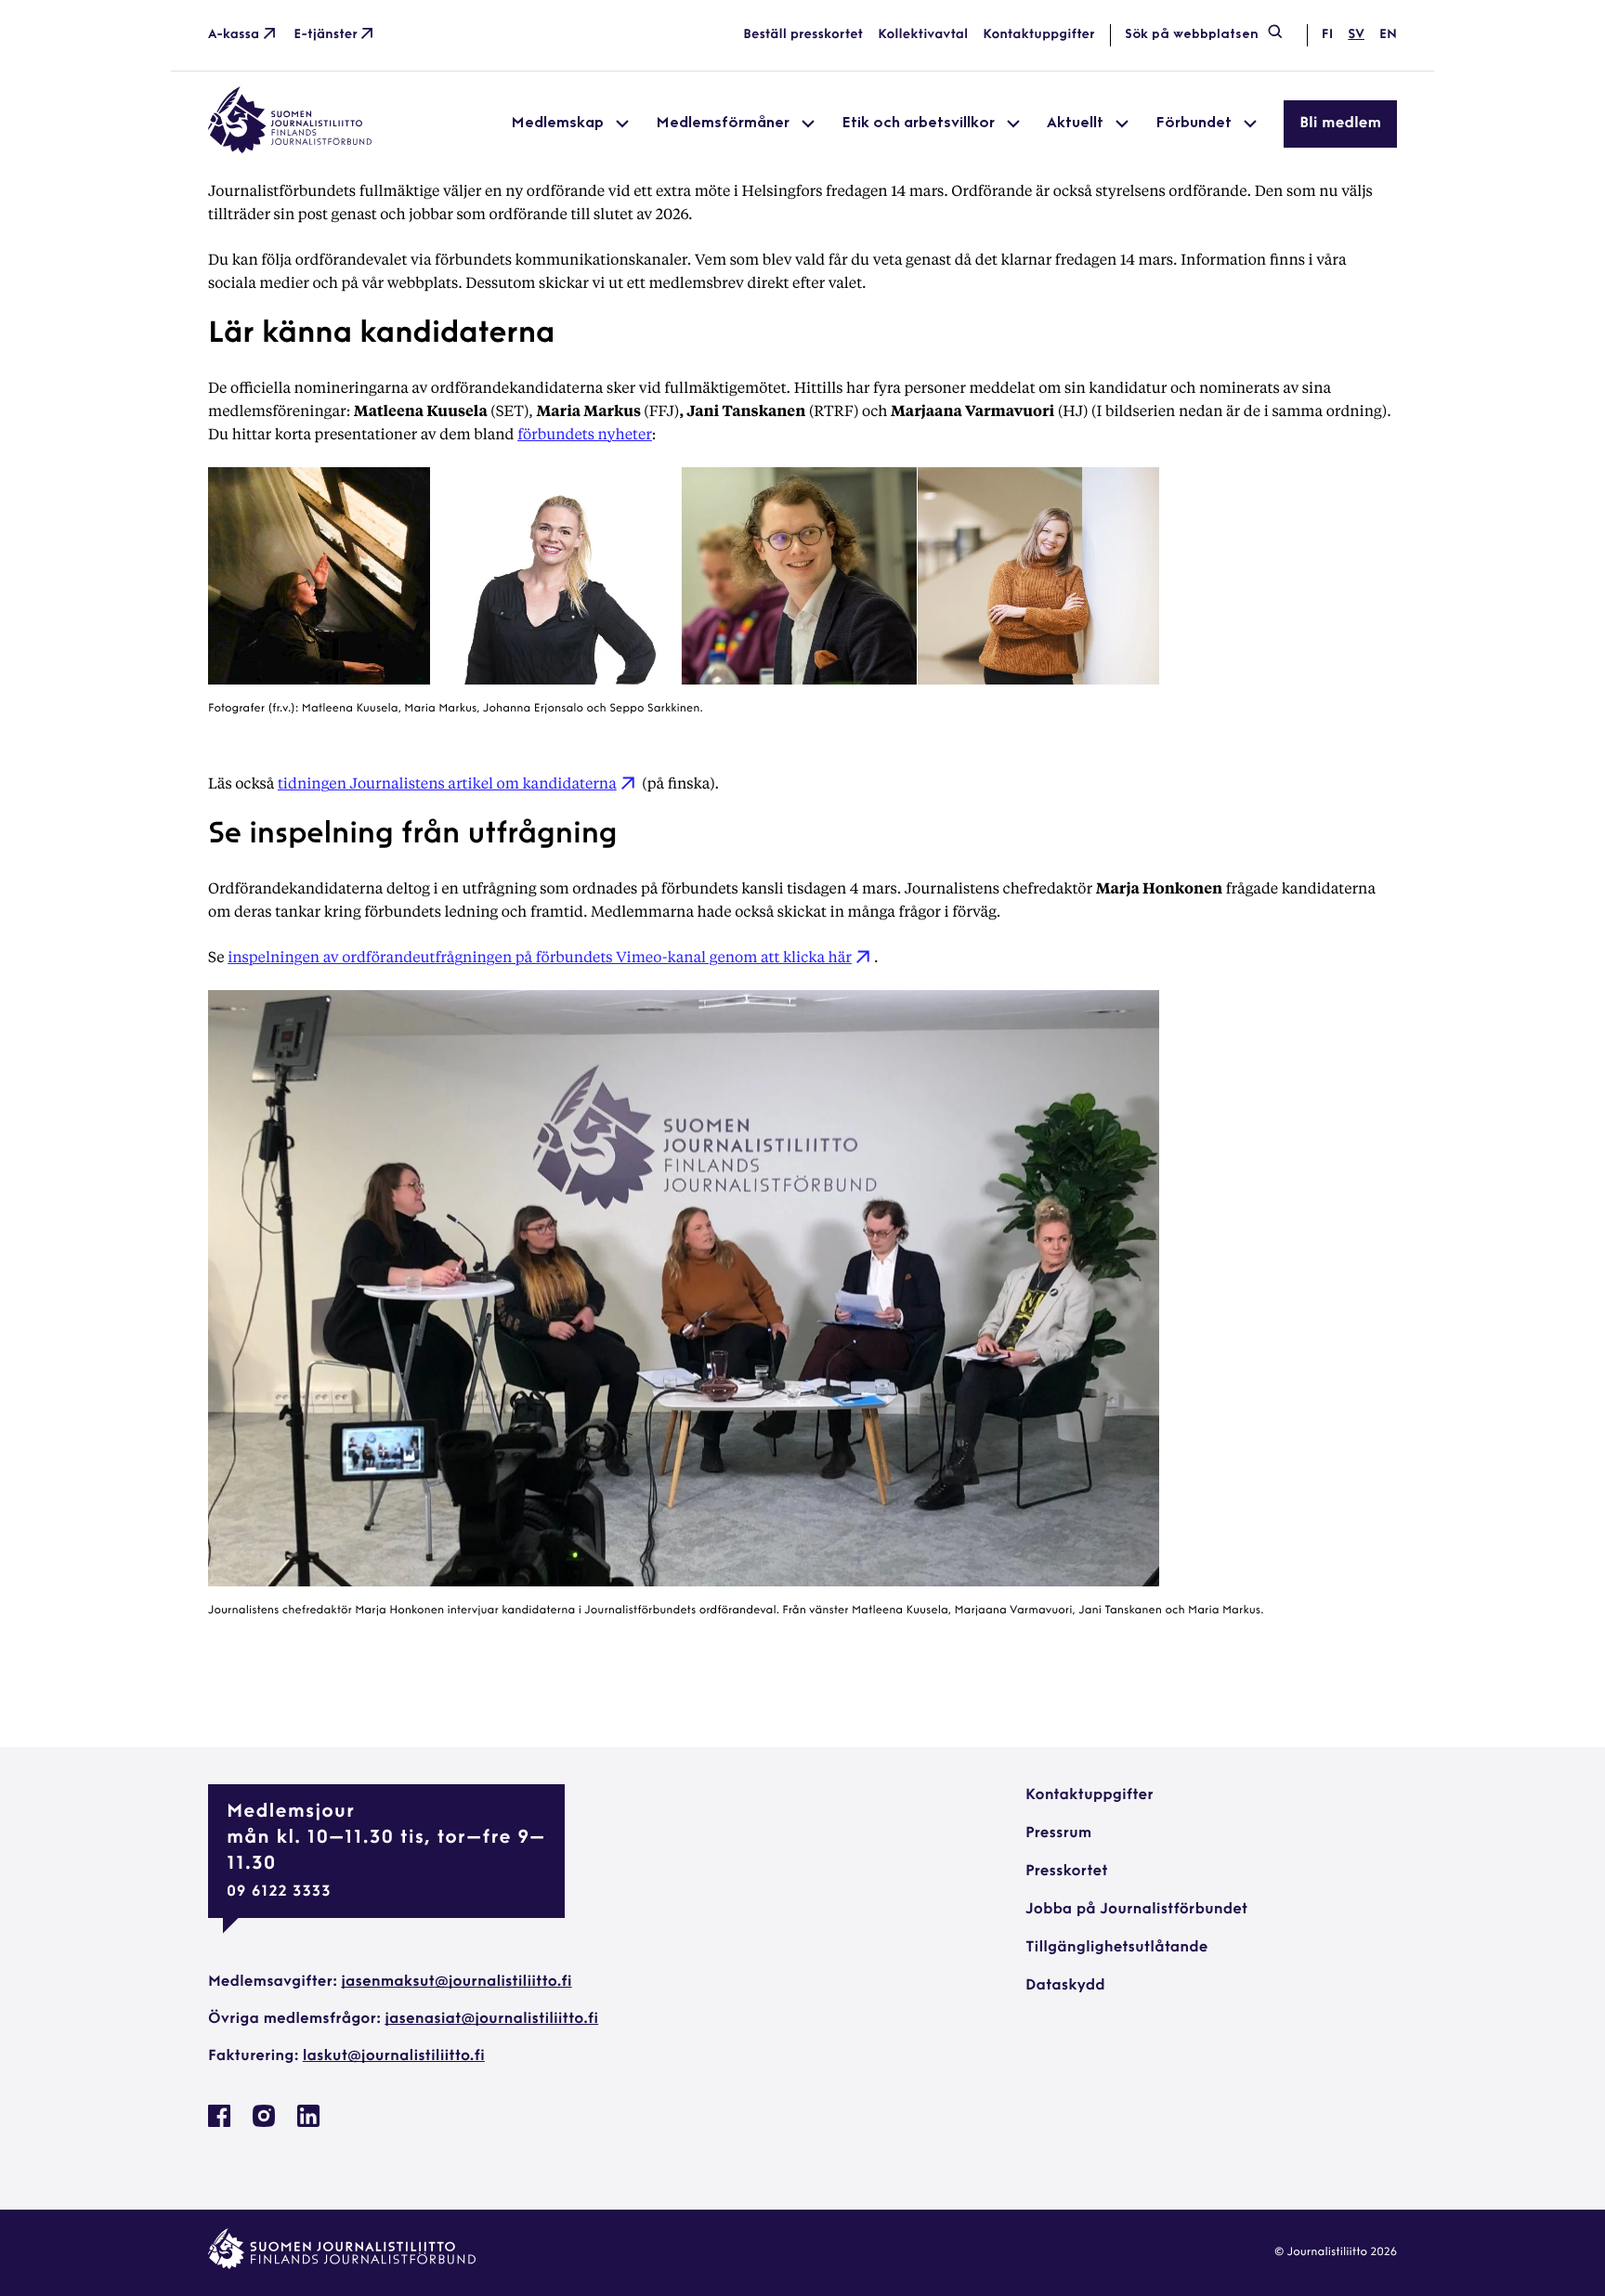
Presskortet (1067, 1872)
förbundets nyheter (585, 433)
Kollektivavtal (923, 35)
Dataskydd (1065, 1986)
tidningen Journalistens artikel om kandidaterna (447, 783)
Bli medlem (1340, 124)
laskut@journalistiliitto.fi (394, 2056)
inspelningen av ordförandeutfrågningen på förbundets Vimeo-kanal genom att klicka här (540, 956)
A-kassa (234, 35)
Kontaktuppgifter (1039, 35)
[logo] (290, 150)
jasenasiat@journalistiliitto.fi (491, 2019)
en (1388, 35)
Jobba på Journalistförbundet (1136, 1910)
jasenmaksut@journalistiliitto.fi (456, 1982)
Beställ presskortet (803, 35)
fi (1327, 35)
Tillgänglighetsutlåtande (1117, 1948)
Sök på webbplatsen (1192, 35)
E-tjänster (326, 35)
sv (1356, 35)
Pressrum (1058, 1833)
